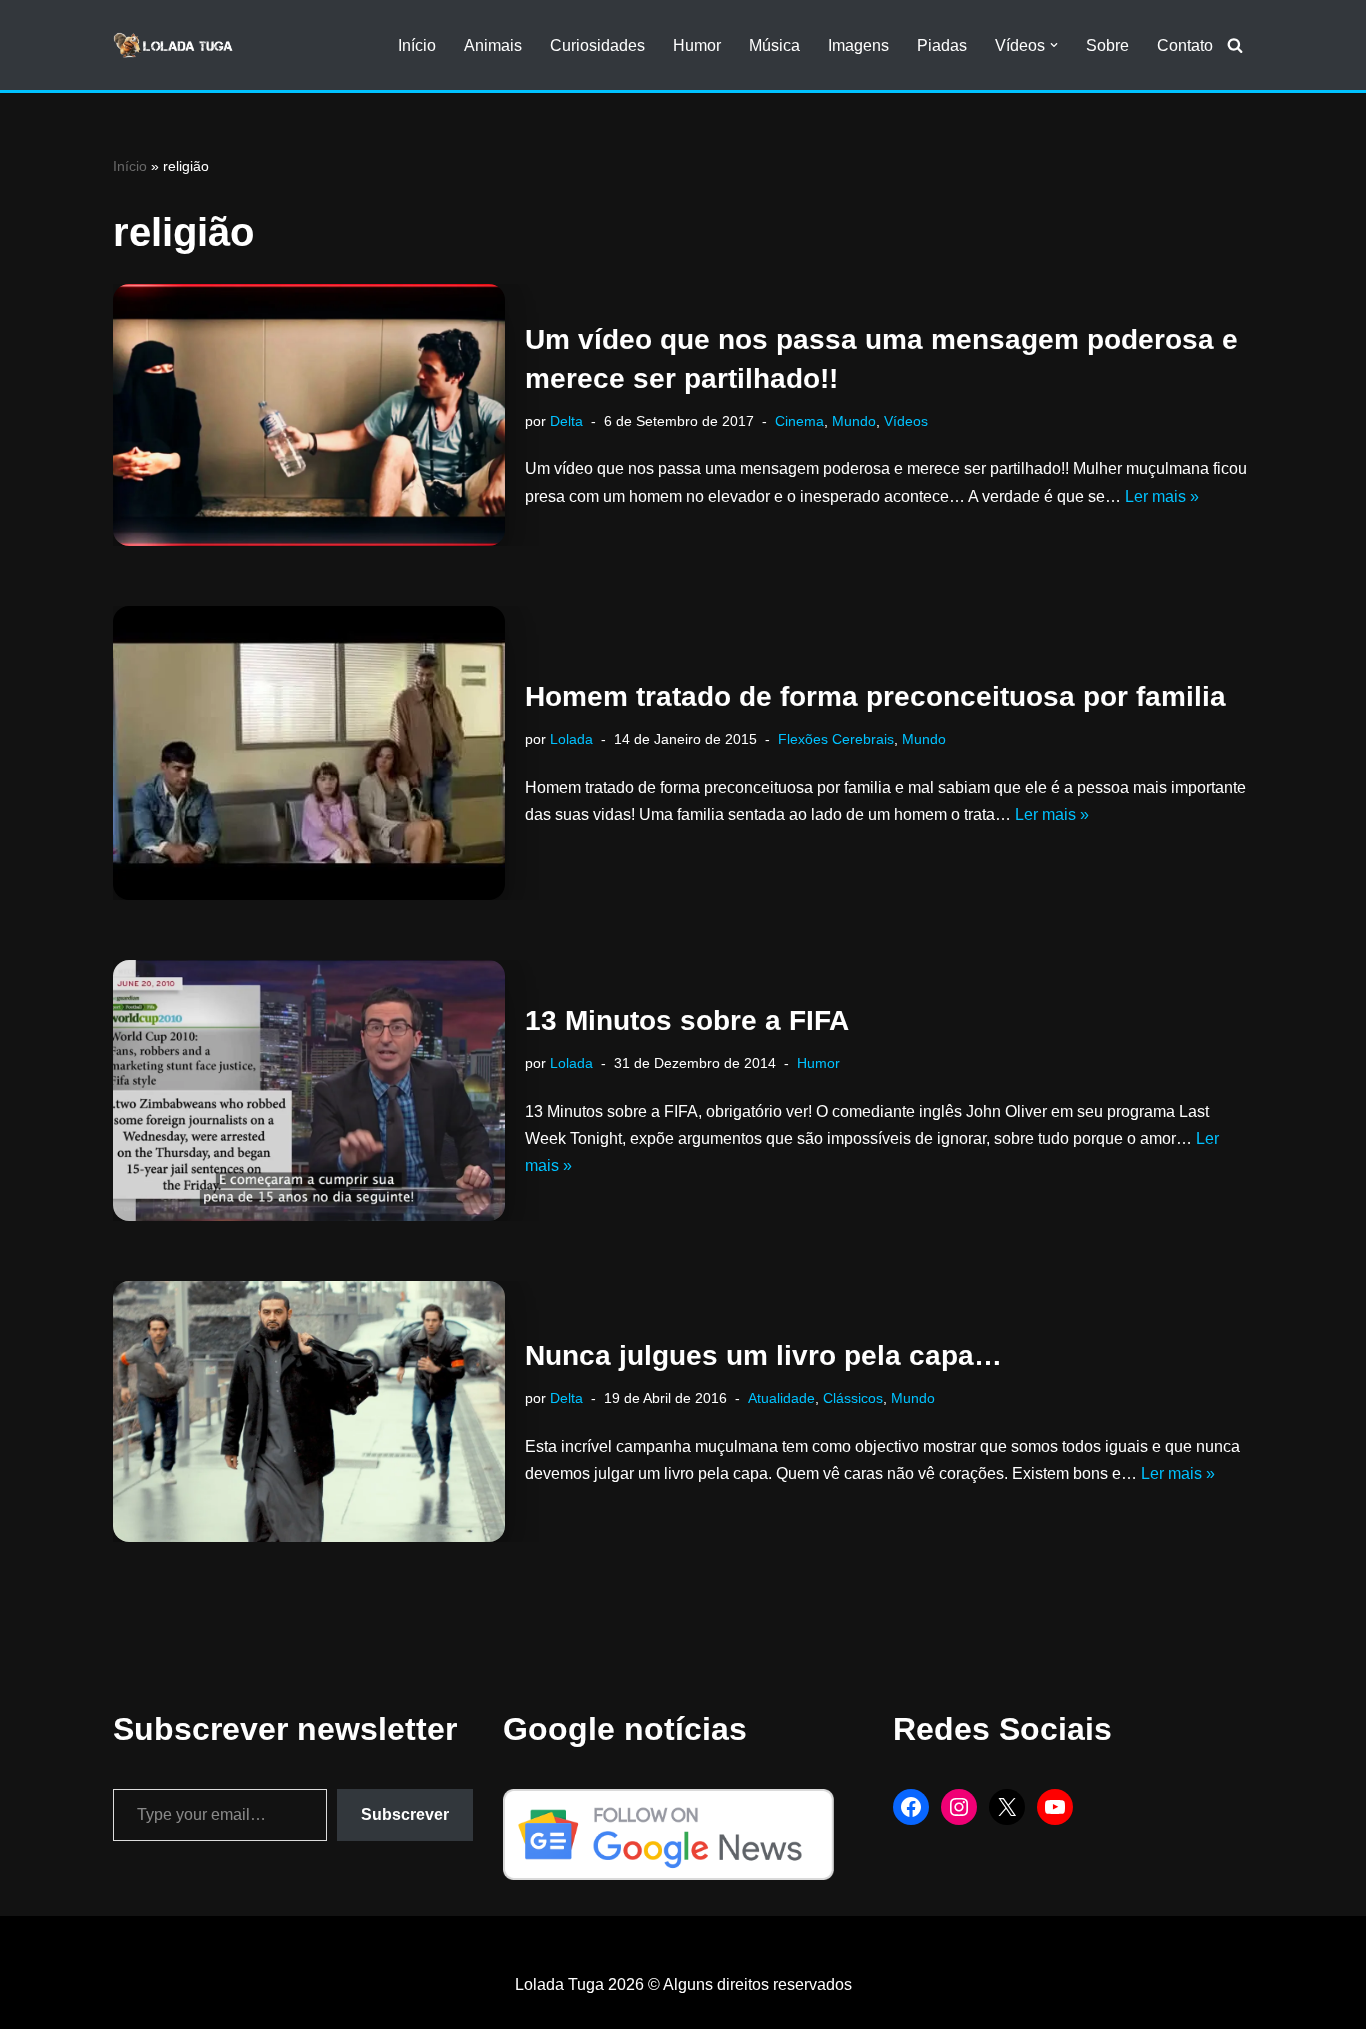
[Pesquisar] (1235, 45)
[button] (1054, 45)
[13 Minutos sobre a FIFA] (309, 1090)
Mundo (854, 421)
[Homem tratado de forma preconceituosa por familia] (309, 753)
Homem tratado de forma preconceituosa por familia (875, 696)
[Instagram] (959, 1807)
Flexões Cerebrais (836, 739)
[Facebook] (911, 1807)
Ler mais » (1162, 496)
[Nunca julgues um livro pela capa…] (309, 1411)
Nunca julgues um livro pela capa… (763, 1355)
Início (417, 45)
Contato (1185, 45)
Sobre (1107, 45)
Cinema (799, 421)
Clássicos (853, 1398)
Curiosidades (597, 45)
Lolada (571, 739)
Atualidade (781, 1398)
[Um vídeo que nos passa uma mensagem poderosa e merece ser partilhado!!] (309, 414)
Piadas (942, 45)
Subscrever (405, 1814)
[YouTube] (1055, 1807)
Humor (697, 45)
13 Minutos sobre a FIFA (687, 1020)
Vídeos (906, 421)
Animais (493, 45)
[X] (1007, 1807)
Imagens (858, 45)
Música (774, 45)
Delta (566, 421)
